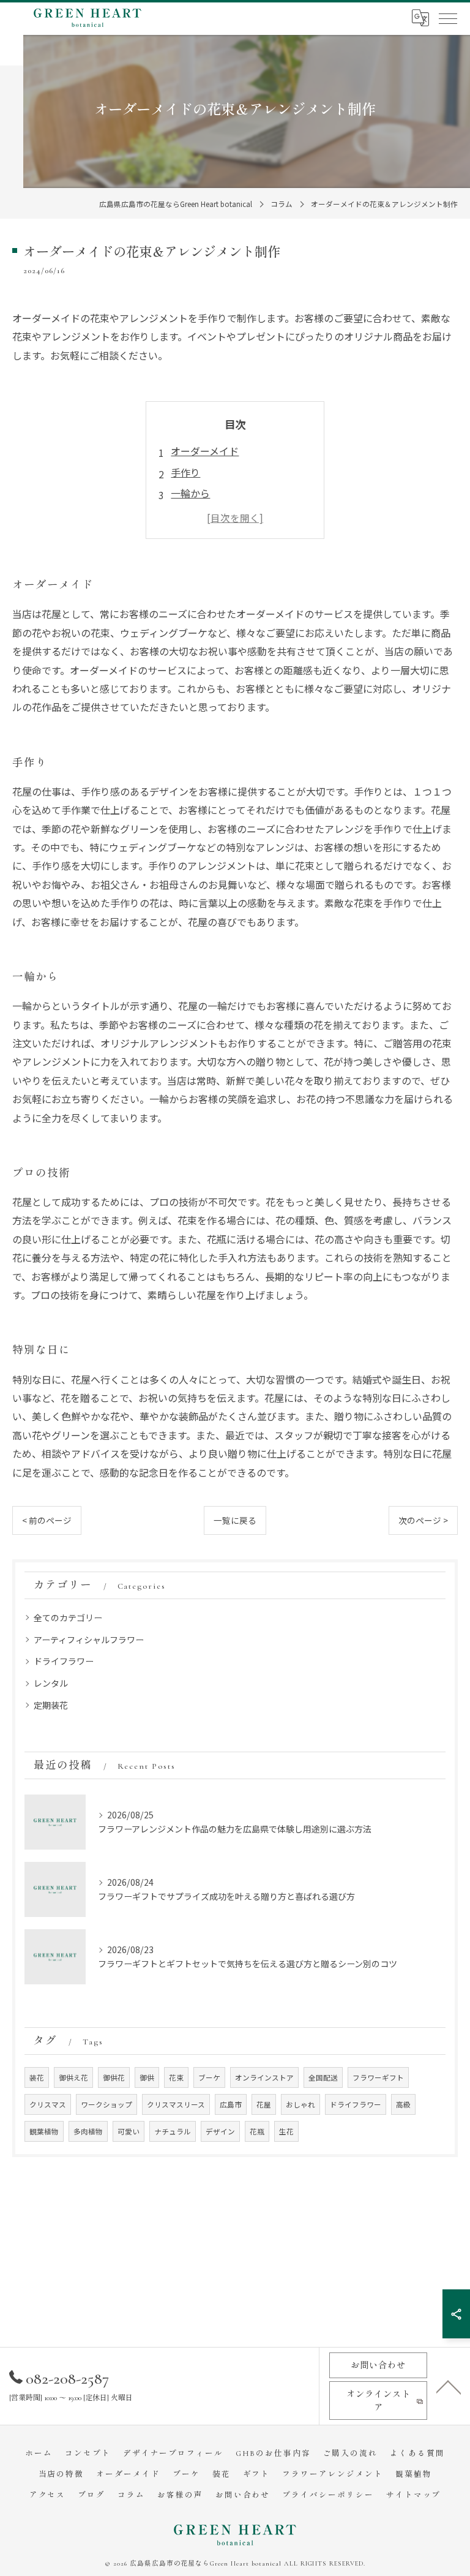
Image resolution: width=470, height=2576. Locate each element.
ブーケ (209, 2077)
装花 (37, 2077)
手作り (185, 472)
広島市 (231, 2104)
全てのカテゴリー (68, 1618)
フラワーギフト (378, 2077)
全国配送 (323, 2077)
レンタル (51, 1683)
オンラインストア (264, 2077)
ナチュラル (173, 2131)
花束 (176, 2077)
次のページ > (423, 1520)
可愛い (129, 2131)
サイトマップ (414, 2495)
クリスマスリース (176, 2104)
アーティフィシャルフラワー (89, 1640)
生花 (286, 2131)
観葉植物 (44, 2131)
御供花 (114, 2077)
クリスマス (48, 2104)
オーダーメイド (205, 451)
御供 (147, 2077)
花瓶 (257, 2131)
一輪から (190, 493)
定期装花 (51, 1705)
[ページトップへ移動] (449, 2386)
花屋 (264, 2104)
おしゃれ (300, 2104)
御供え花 (73, 2077)
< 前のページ (47, 1520)
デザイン (220, 2131)
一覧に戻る (235, 1520)
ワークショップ (106, 2104)
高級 (403, 2104)
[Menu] (447, 18)
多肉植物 (88, 2131)
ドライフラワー (64, 1661)
